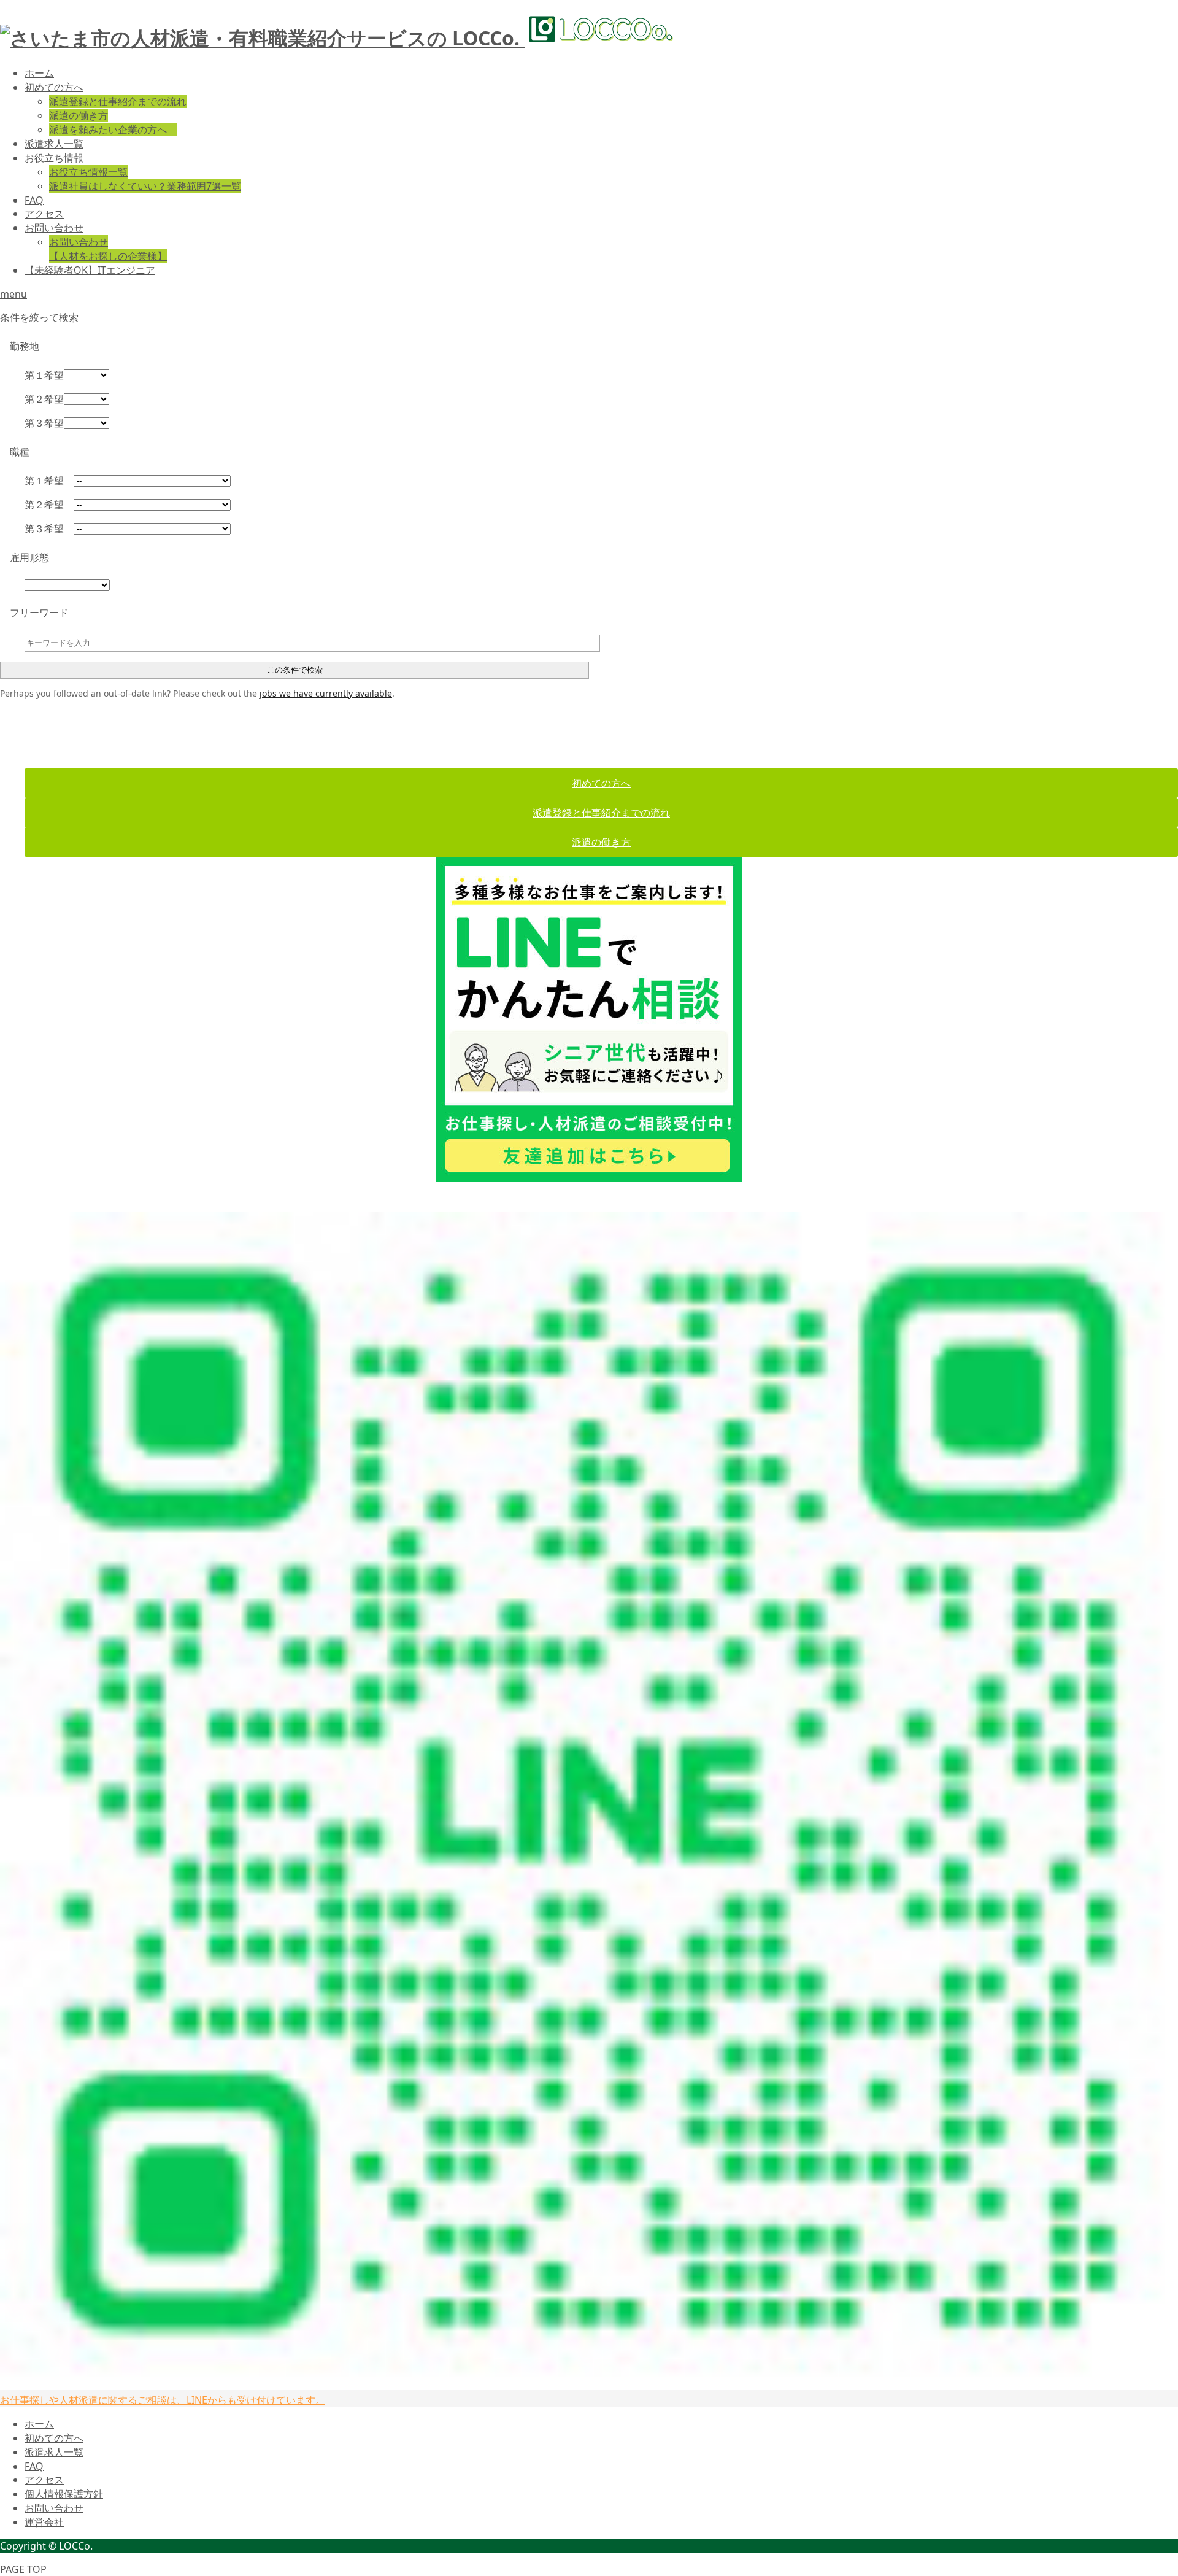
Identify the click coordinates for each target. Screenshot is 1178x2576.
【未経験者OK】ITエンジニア (90, 270)
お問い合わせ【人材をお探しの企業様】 (108, 249)
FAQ (34, 200)
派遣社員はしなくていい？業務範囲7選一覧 (145, 186)
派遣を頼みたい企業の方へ (113, 130)
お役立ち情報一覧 (88, 172)
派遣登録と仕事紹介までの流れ (118, 101)
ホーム (39, 73)
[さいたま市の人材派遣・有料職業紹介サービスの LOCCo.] (338, 38)
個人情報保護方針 (64, 2494)
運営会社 (44, 2522)
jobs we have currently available (326, 693)
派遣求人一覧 (54, 144)
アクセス (44, 214)
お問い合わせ (54, 228)
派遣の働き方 (79, 115)
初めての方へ (54, 87)
